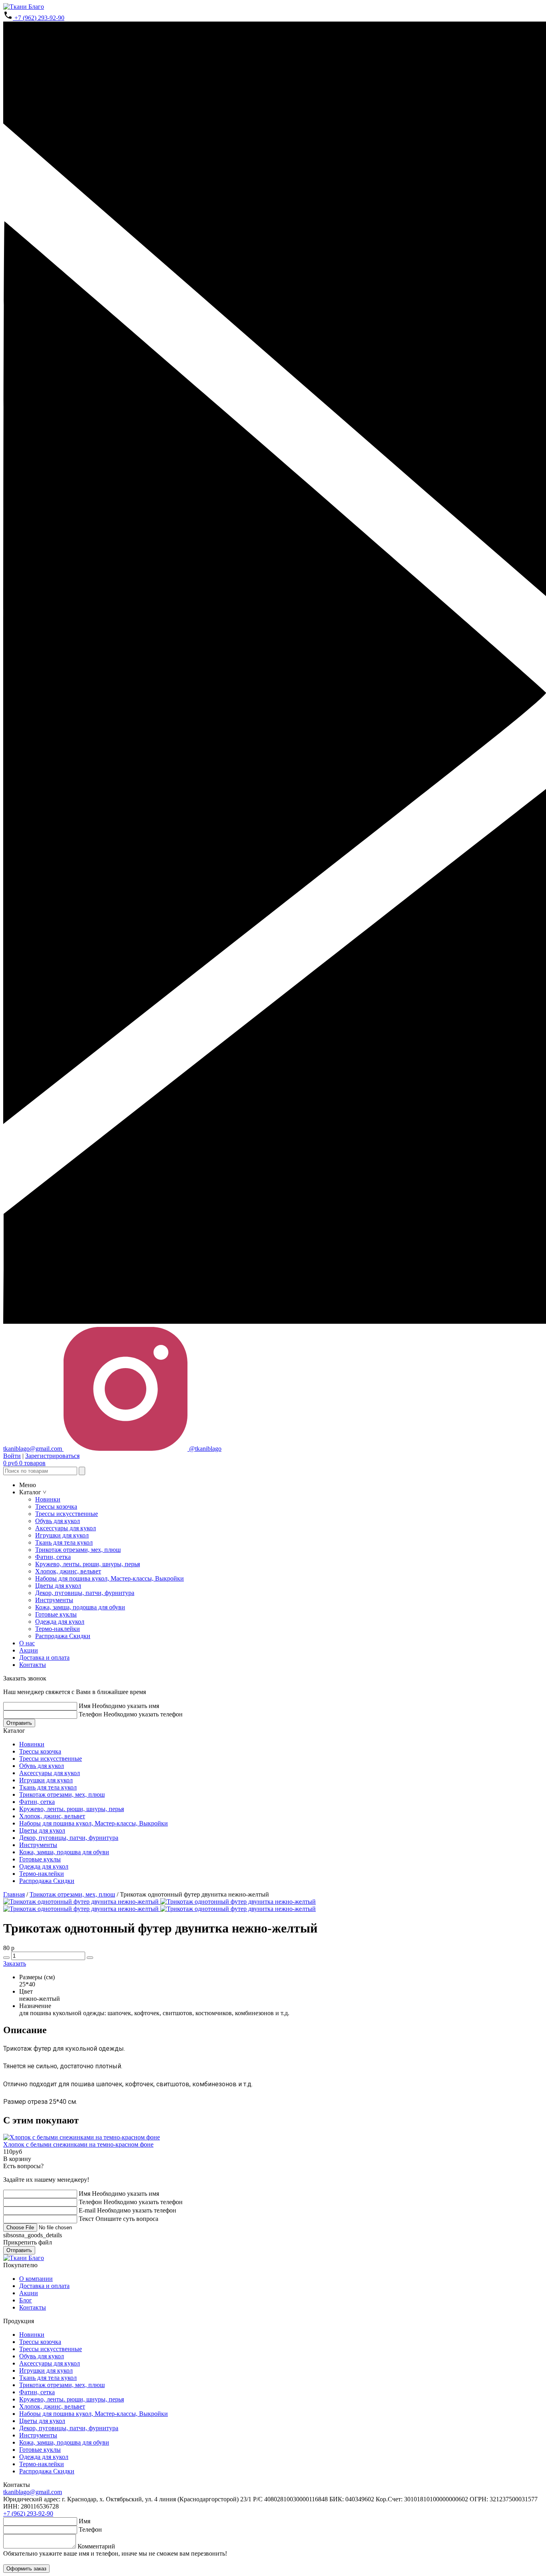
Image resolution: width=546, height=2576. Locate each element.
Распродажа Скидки (63, 1636)
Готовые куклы (56, 1614)
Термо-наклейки (58, 1629)
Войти (12, 1456)
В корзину (17, 2159)
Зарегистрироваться (52, 1456)
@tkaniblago (204, 1449)
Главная (14, 1894)
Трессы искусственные (67, 1514)
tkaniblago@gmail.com (33, 2492)
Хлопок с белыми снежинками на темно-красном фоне (78, 2144)
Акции (29, 1650)
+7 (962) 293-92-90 (39, 18)
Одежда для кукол (60, 1622)
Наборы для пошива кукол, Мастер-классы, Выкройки (110, 1578)
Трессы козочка (56, 1506)
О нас (27, 1643)
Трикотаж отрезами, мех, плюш (78, 1550)
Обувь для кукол (58, 1521)
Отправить (19, 1723)
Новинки (48, 1499)
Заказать (15, 1963)
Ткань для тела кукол (64, 1542)
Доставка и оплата (44, 1657)
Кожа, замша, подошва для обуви (80, 1607)
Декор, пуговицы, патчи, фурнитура (85, 1593)
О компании (36, 2279)
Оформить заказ (26, 2569)
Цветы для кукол (58, 1586)
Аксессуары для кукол (66, 1528)
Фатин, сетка (53, 1557)
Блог (26, 2300)
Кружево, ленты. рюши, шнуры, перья (88, 1564)
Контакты (33, 1665)
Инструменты (54, 1600)
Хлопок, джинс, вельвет (68, 1571)
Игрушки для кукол (62, 1535)
